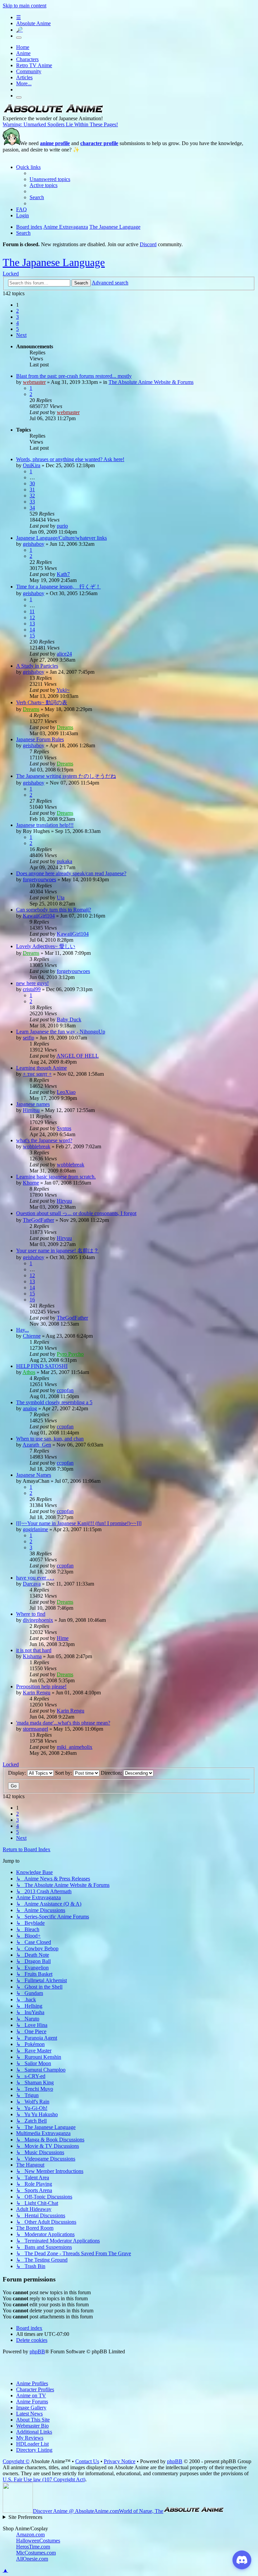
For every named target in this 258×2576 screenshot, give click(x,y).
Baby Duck (69, 1019)
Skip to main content (25, 6)
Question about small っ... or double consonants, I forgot (76, 1213)
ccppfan (65, 1390)
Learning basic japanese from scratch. (56, 1177)
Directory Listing (34, 2450)
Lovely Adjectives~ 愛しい (46, 946)
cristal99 (32, 989)
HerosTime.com (33, 2547)
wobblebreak (37, 1146)
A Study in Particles (37, 666)
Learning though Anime (41, 1068)
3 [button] (17, 317)
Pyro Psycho (70, 1354)
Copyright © (16, 2461)
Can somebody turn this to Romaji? (54, 910)
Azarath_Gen (37, 1445)
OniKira (32, 465)
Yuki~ (63, 690)
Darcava (32, 1584)
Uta (61, 898)
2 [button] (17, 311)
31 (32, 490)
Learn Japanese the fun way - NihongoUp (61, 1032)
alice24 (64, 654)
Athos (29, 1372)
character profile (99, 143)
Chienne (32, 1336)
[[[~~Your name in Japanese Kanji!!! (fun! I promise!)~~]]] (79, 1523)
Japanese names (33, 1104)
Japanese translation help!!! (45, 825)
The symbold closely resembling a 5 (54, 1402)
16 (32, 1300)
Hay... (23, 1330)
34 (32, 508)
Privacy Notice (120, 2461)
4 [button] (17, 323)
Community (29, 71)
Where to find (31, 1614)
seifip (29, 1038)
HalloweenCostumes (38, 2541)
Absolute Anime (33, 23)
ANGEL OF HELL (78, 1056)
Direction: (112, 1773)
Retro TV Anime (34, 65)
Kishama (32, 1656)
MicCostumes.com (36, 2553)
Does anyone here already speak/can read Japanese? (71, 873)
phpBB (37, 2351)
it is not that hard (34, 1650)
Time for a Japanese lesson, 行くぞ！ (58, 587)
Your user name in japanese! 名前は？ (57, 1251)
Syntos (64, 1128)
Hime (63, 1638)
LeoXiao (66, 1092)
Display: (18, 1773)
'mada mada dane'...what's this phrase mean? (63, 1723)
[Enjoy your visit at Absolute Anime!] (53, 112)
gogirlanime (35, 1529)
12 (32, 617)
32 (32, 496)
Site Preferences (25, 2517)
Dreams (31, 709)
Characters (27, 59)
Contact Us (87, 2461)
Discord (148, 244)
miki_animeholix (75, 1747)
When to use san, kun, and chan (50, 1439)
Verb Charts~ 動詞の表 (42, 702)
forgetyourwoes (39, 879)
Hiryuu (64, 1201)
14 (32, 630)
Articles (24, 77)
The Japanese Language (54, 262)
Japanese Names (34, 1475)
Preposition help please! (41, 1686)
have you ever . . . (35, 1578)
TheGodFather (38, 1220)
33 (32, 502)
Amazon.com (30, 2535)
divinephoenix (38, 1620)
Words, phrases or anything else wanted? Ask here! (70, 459)
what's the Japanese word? (44, 1140)
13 (32, 624)
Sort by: (64, 1773)
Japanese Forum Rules (40, 739)
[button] (21, 335)
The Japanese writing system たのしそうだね (66, 776)
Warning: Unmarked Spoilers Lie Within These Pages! (60, 124)
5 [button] (17, 329)
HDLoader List (32, 2444)
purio (62, 526)
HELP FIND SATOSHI (42, 1366)
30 (32, 483)
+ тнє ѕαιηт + (37, 1074)
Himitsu (31, 1110)
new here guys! (32, 983)
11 (32, 611)
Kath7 (63, 574)
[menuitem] (50, 179)
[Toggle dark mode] (19, 38)
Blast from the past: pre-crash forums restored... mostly (74, 376)
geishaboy (34, 544)
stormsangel (35, 1729)
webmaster (34, 382)
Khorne (31, 1183)
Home (23, 47)
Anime (23, 53)
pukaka (64, 861)
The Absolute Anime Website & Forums (151, 382)
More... (24, 83)
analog (30, 1408)
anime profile (55, 143)
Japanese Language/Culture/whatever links (61, 538)
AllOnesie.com (32, 2559)
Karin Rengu (37, 1693)
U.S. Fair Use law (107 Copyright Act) (44, 2479)
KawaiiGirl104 (39, 916)
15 (32, 636)
